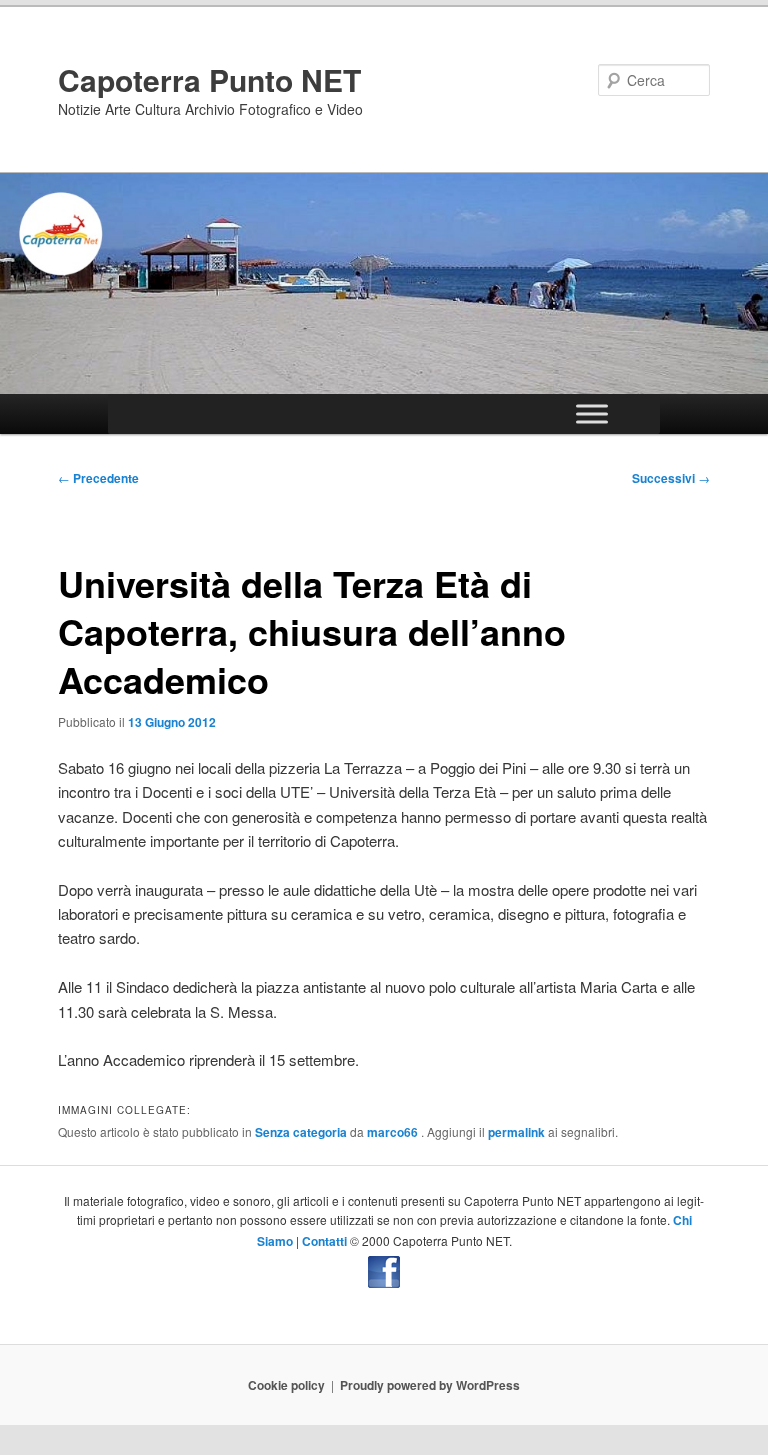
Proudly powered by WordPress (430, 1385)
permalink (516, 1132)
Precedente (98, 478)
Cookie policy (286, 1385)
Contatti (324, 1241)
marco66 (394, 1132)
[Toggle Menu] (592, 414)
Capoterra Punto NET (209, 79)
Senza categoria (301, 1132)
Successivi (671, 478)
